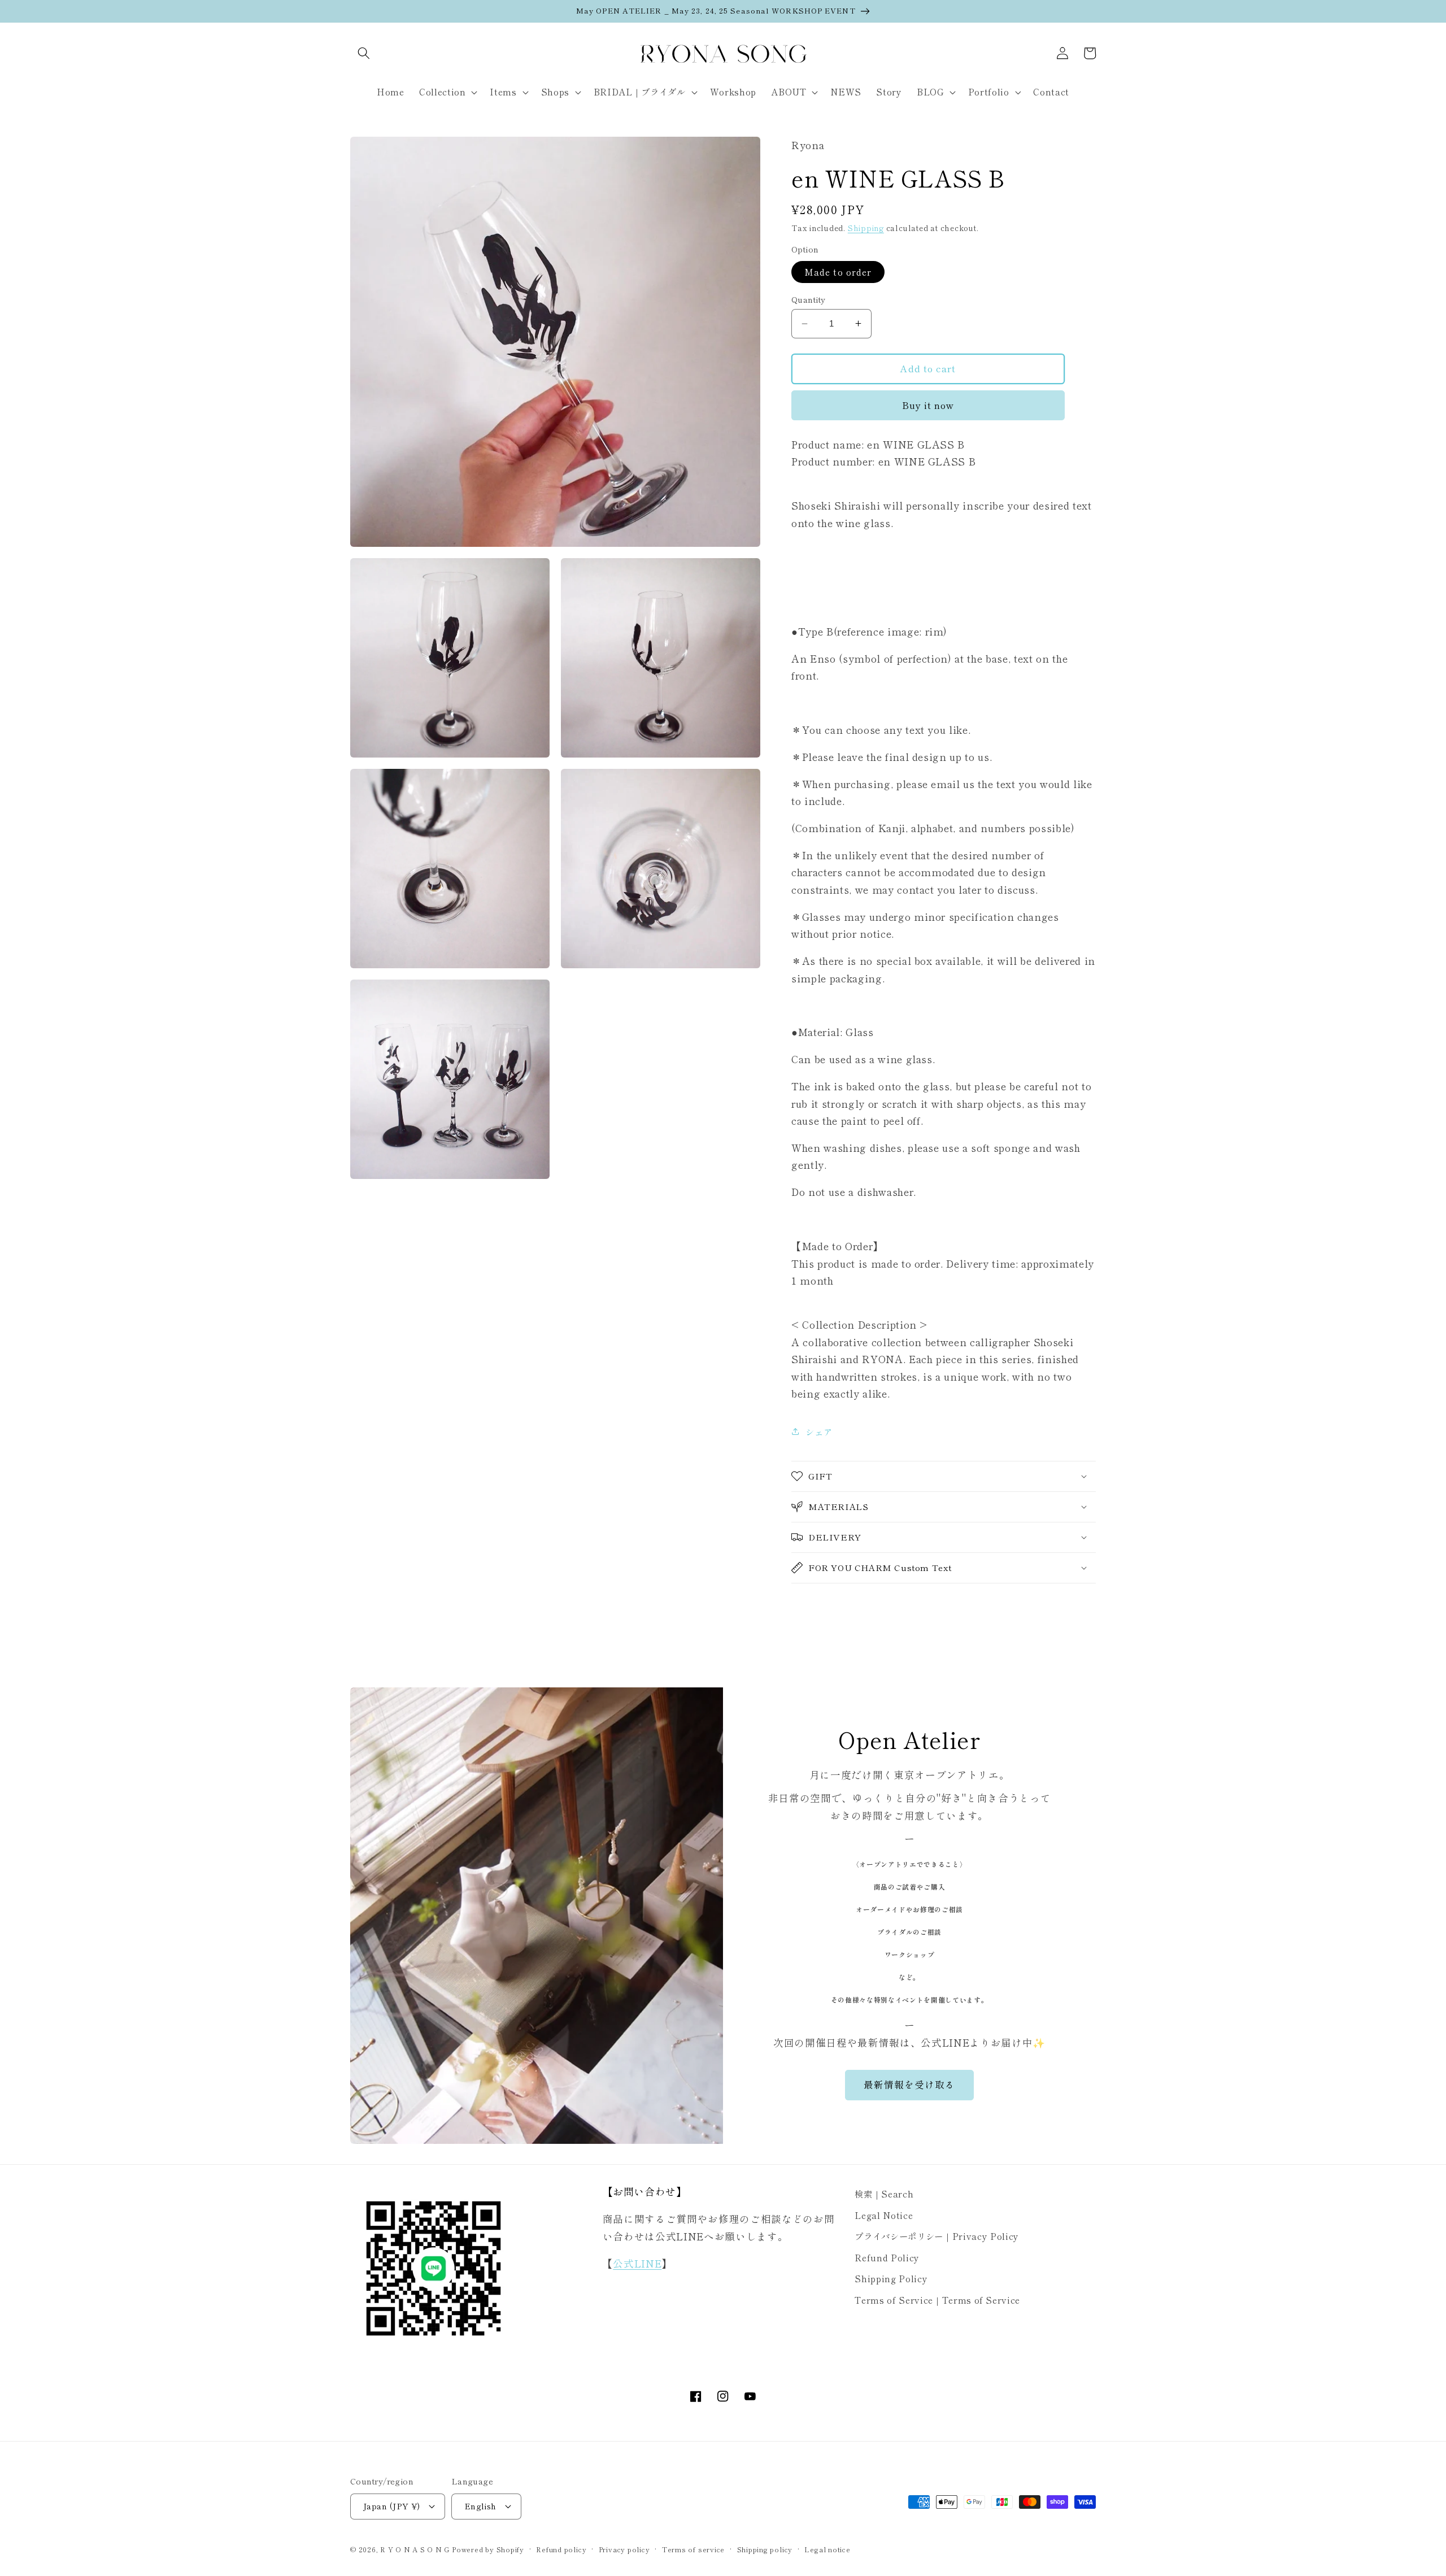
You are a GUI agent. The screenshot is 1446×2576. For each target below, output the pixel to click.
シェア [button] (819, 1431)
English (480, 2506)
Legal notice (827, 2549)
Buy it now (928, 405)
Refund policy (561, 2549)
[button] (364, 53)
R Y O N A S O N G (415, 2549)
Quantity (809, 299)
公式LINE (637, 2263)
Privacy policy (624, 2549)
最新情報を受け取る (910, 2085)
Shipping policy (765, 2549)
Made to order (838, 272)
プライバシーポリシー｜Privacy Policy (937, 2236)
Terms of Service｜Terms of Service (937, 2300)
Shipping (866, 228)
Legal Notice (884, 2215)
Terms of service (693, 2549)
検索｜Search (884, 2194)
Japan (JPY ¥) (392, 2506)
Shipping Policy (891, 2278)
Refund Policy (887, 2257)
